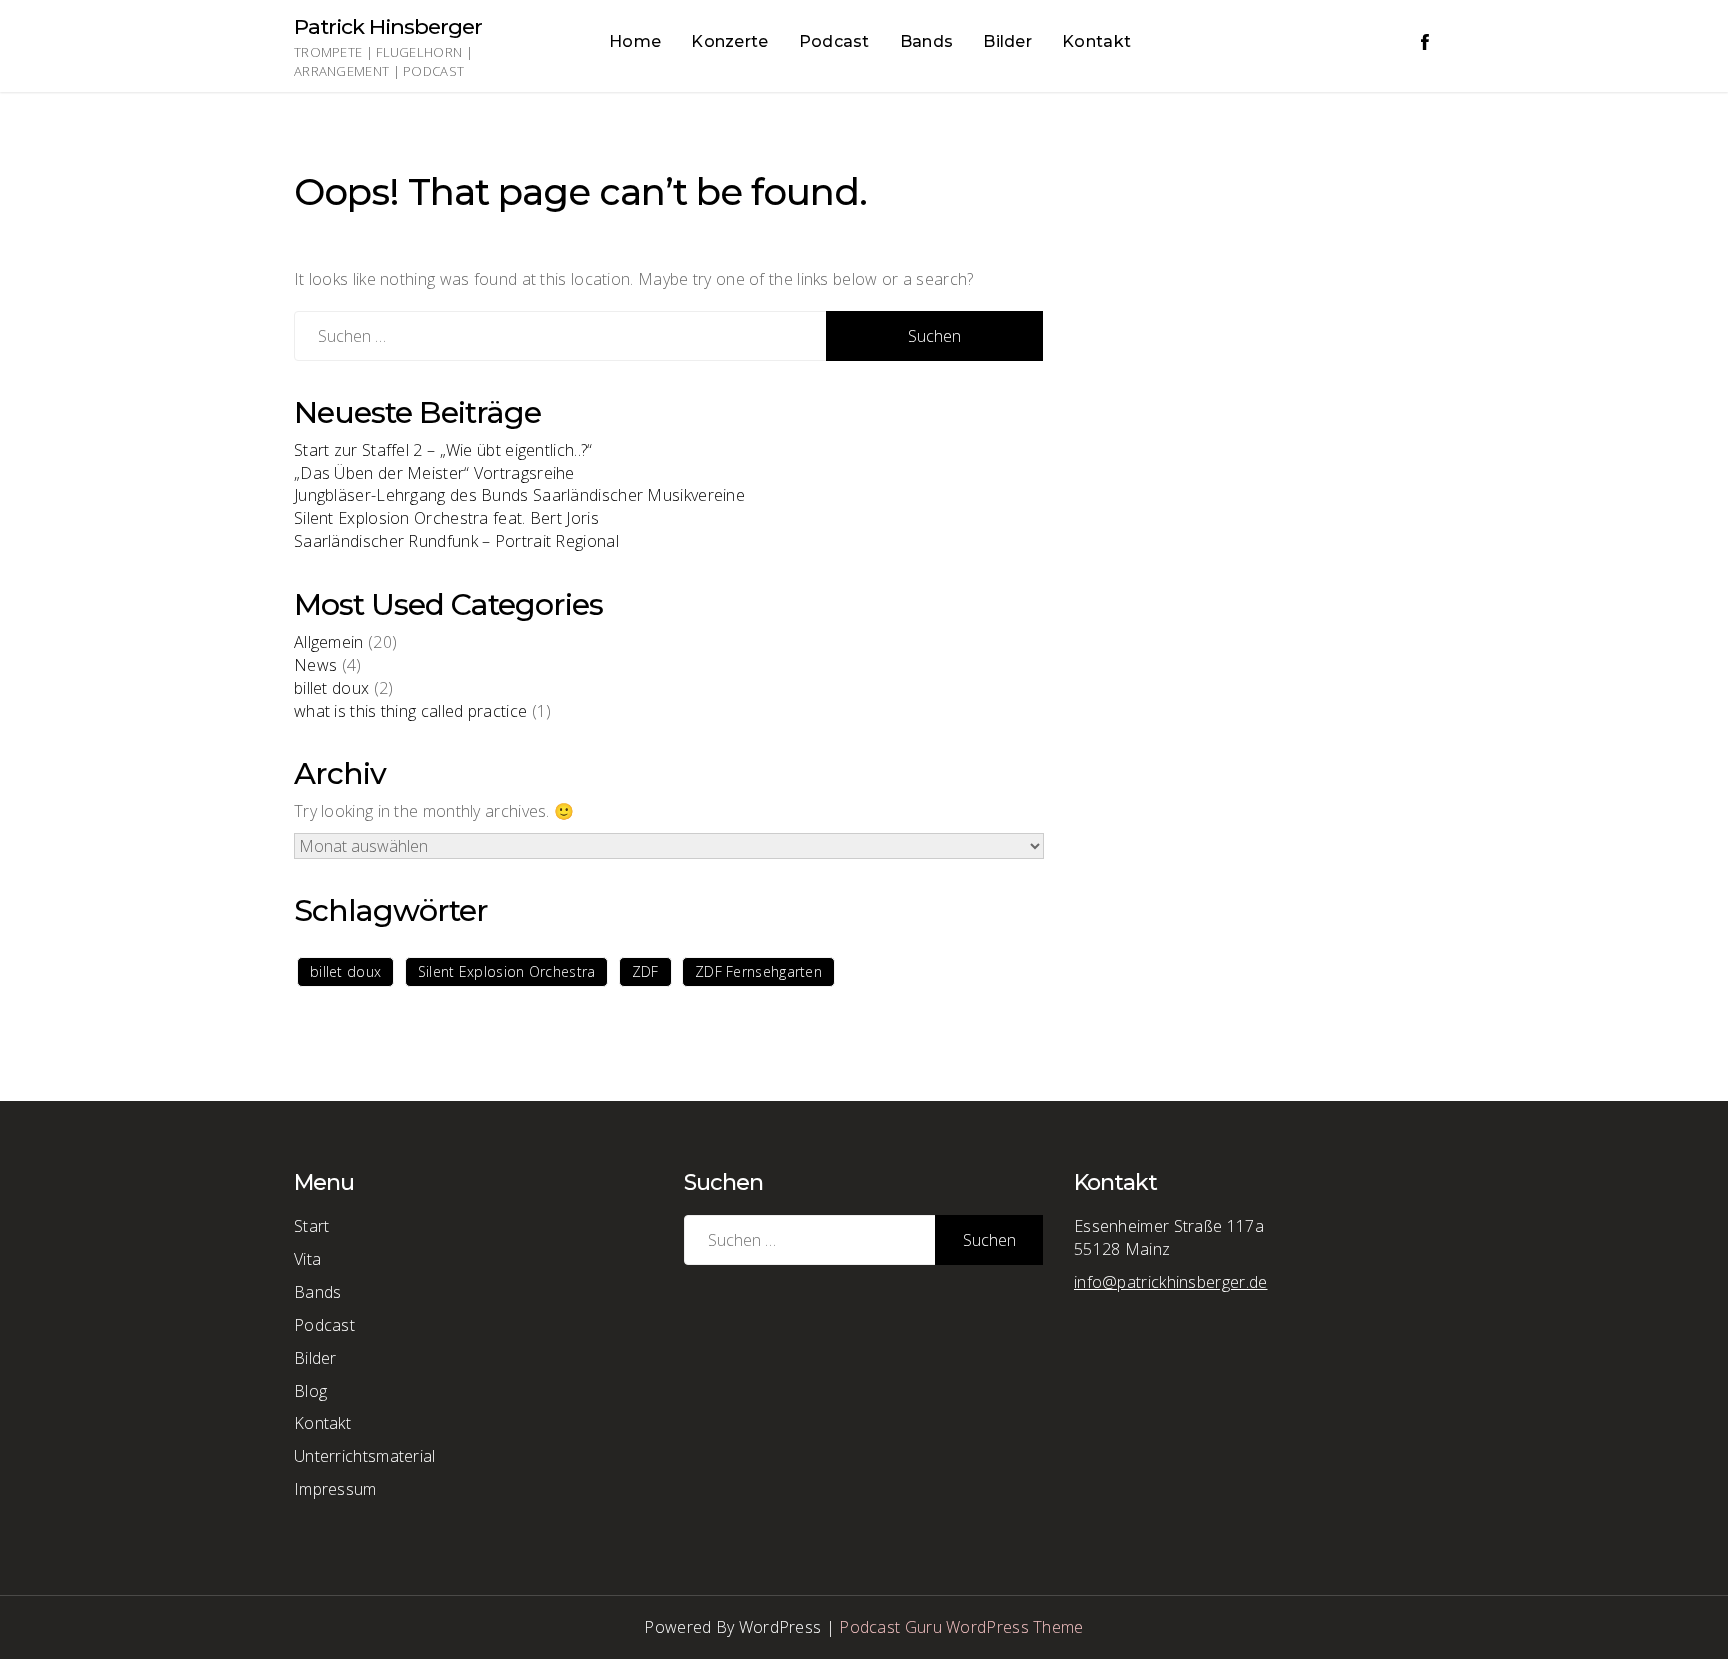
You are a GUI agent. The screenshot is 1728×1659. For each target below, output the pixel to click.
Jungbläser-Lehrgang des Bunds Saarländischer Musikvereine (519, 495)
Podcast (834, 41)
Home (635, 41)
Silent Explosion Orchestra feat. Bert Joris (446, 518)
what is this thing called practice (410, 711)
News (315, 665)
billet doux (331, 688)
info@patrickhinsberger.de (1171, 1282)
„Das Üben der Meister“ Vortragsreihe (434, 473)
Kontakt (1096, 41)
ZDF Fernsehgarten (758, 971)
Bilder (1007, 41)
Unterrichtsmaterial (365, 1456)
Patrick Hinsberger (388, 26)
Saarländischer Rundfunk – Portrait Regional (456, 541)
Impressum (335, 1489)
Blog (310, 1391)
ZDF (645, 971)
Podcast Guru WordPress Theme (961, 1627)
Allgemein (329, 642)
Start (312, 1226)
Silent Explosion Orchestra (507, 971)
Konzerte (729, 41)
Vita (307, 1259)
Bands (927, 41)
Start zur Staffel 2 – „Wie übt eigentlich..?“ (443, 450)
